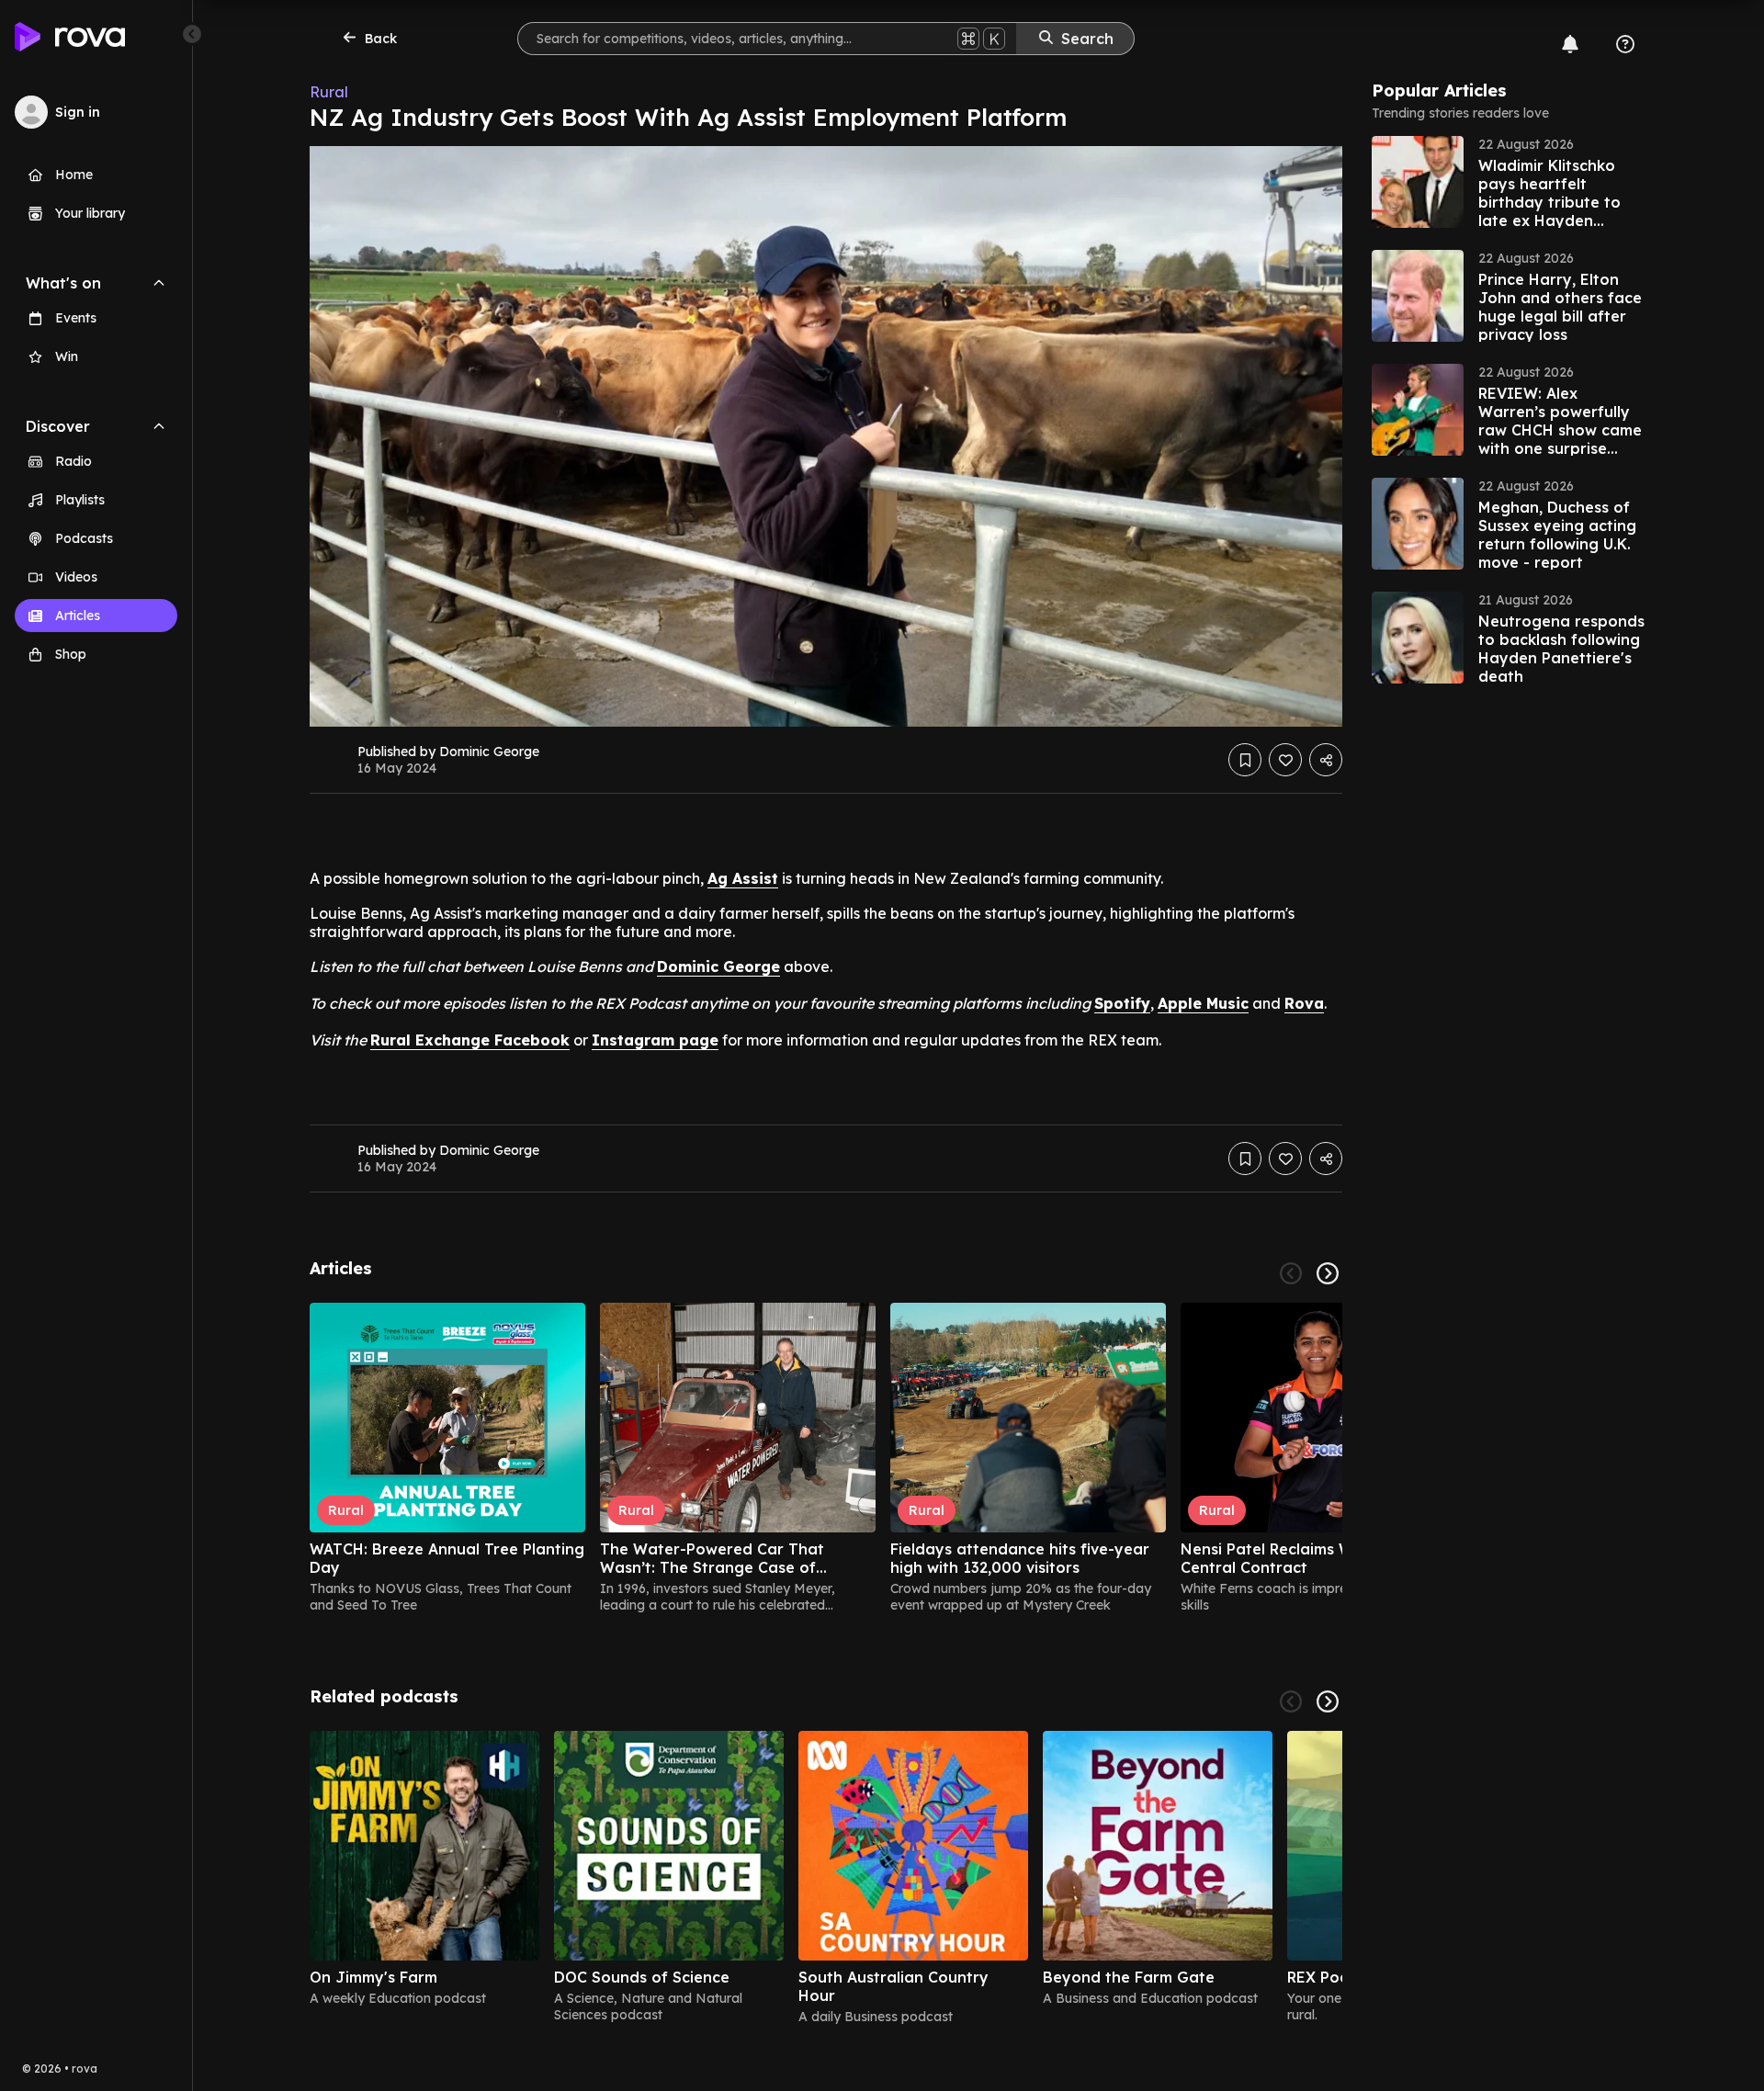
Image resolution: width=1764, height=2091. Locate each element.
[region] (826, 1458)
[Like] (1285, 760)
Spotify (1122, 1003)
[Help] (1625, 44)
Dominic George (718, 966)
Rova (1304, 1003)
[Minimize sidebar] (192, 34)
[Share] (1326, 760)
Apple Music (1203, 1003)
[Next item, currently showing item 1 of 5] (1328, 1701)
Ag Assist (743, 878)
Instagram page (655, 1040)
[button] (1510, 182)
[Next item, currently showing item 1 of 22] (1328, 1273)
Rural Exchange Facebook (470, 1040)
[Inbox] (1570, 44)
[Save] (1245, 760)
